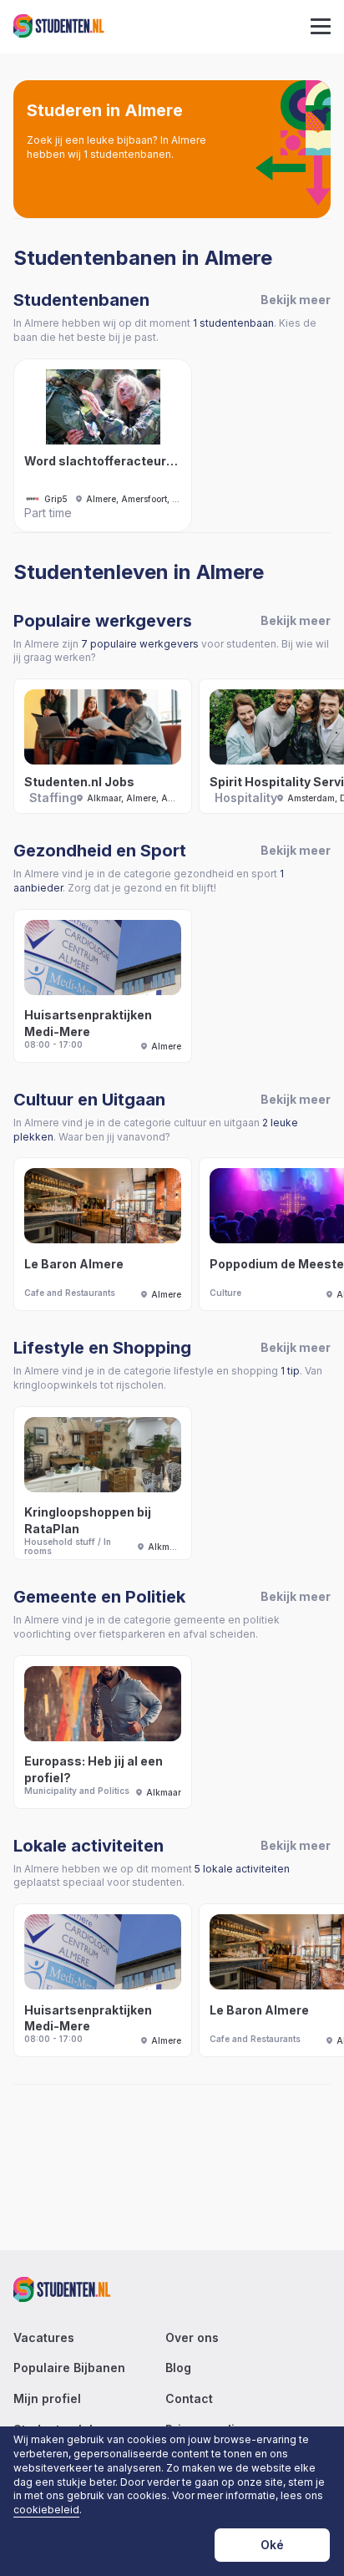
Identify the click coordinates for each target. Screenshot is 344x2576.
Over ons (192, 2338)
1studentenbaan (233, 323)
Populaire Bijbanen (69, 2368)
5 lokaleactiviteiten (242, 1869)
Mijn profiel (47, 2399)
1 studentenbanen (127, 154)
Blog (178, 2368)
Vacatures (44, 2338)
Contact (189, 2399)
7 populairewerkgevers (140, 644)
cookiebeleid (46, 2510)
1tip (290, 1371)
